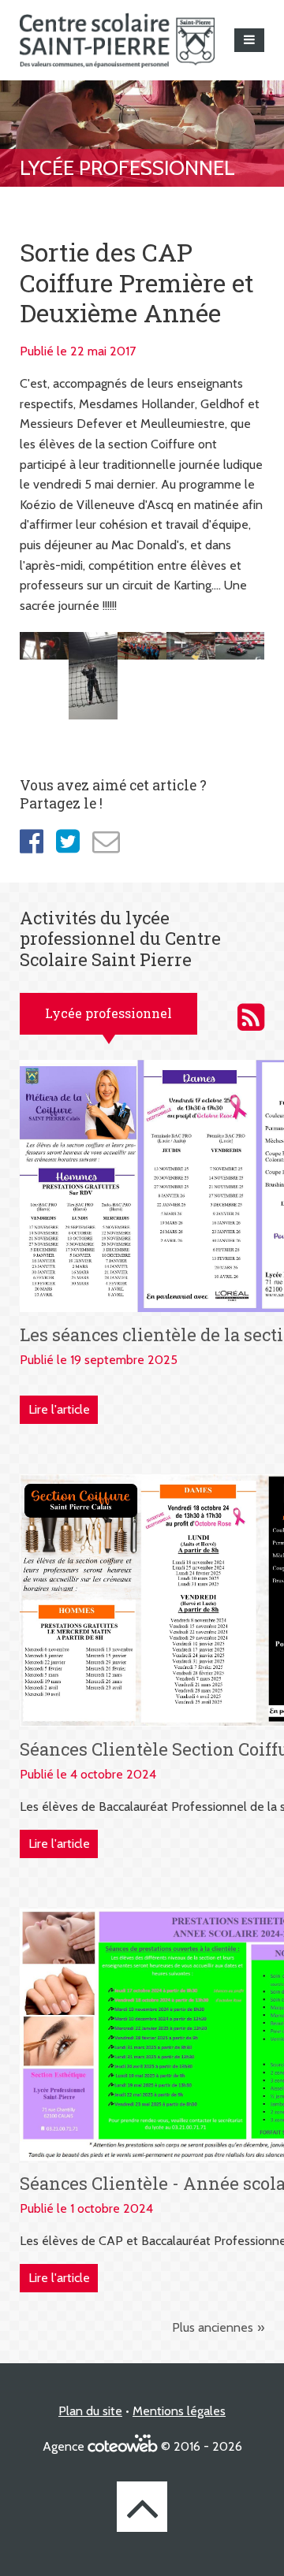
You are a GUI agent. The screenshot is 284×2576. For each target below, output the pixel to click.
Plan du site (90, 2411)
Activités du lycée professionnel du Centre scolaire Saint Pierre (251, 1017)
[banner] (117, 40)
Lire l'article (59, 1409)
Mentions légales (179, 2411)
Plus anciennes (213, 2327)
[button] (249, 40)
